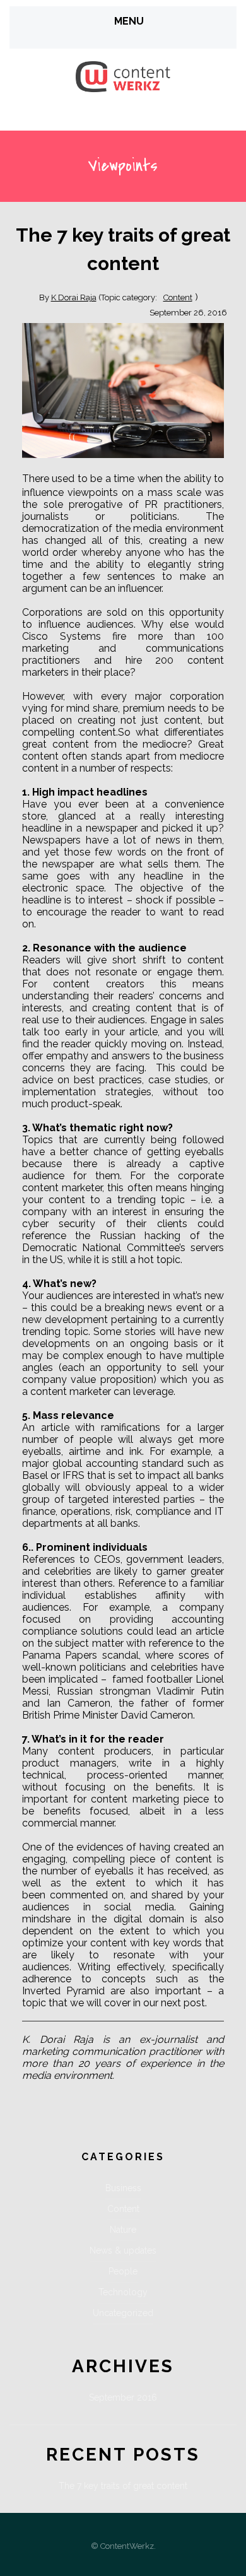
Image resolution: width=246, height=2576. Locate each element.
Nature (123, 2230)
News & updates (123, 2250)
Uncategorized (123, 2313)
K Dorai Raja (74, 297)
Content (178, 297)
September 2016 (123, 2397)
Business (123, 2188)
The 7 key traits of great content (123, 2486)
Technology (123, 2292)
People (123, 2271)
